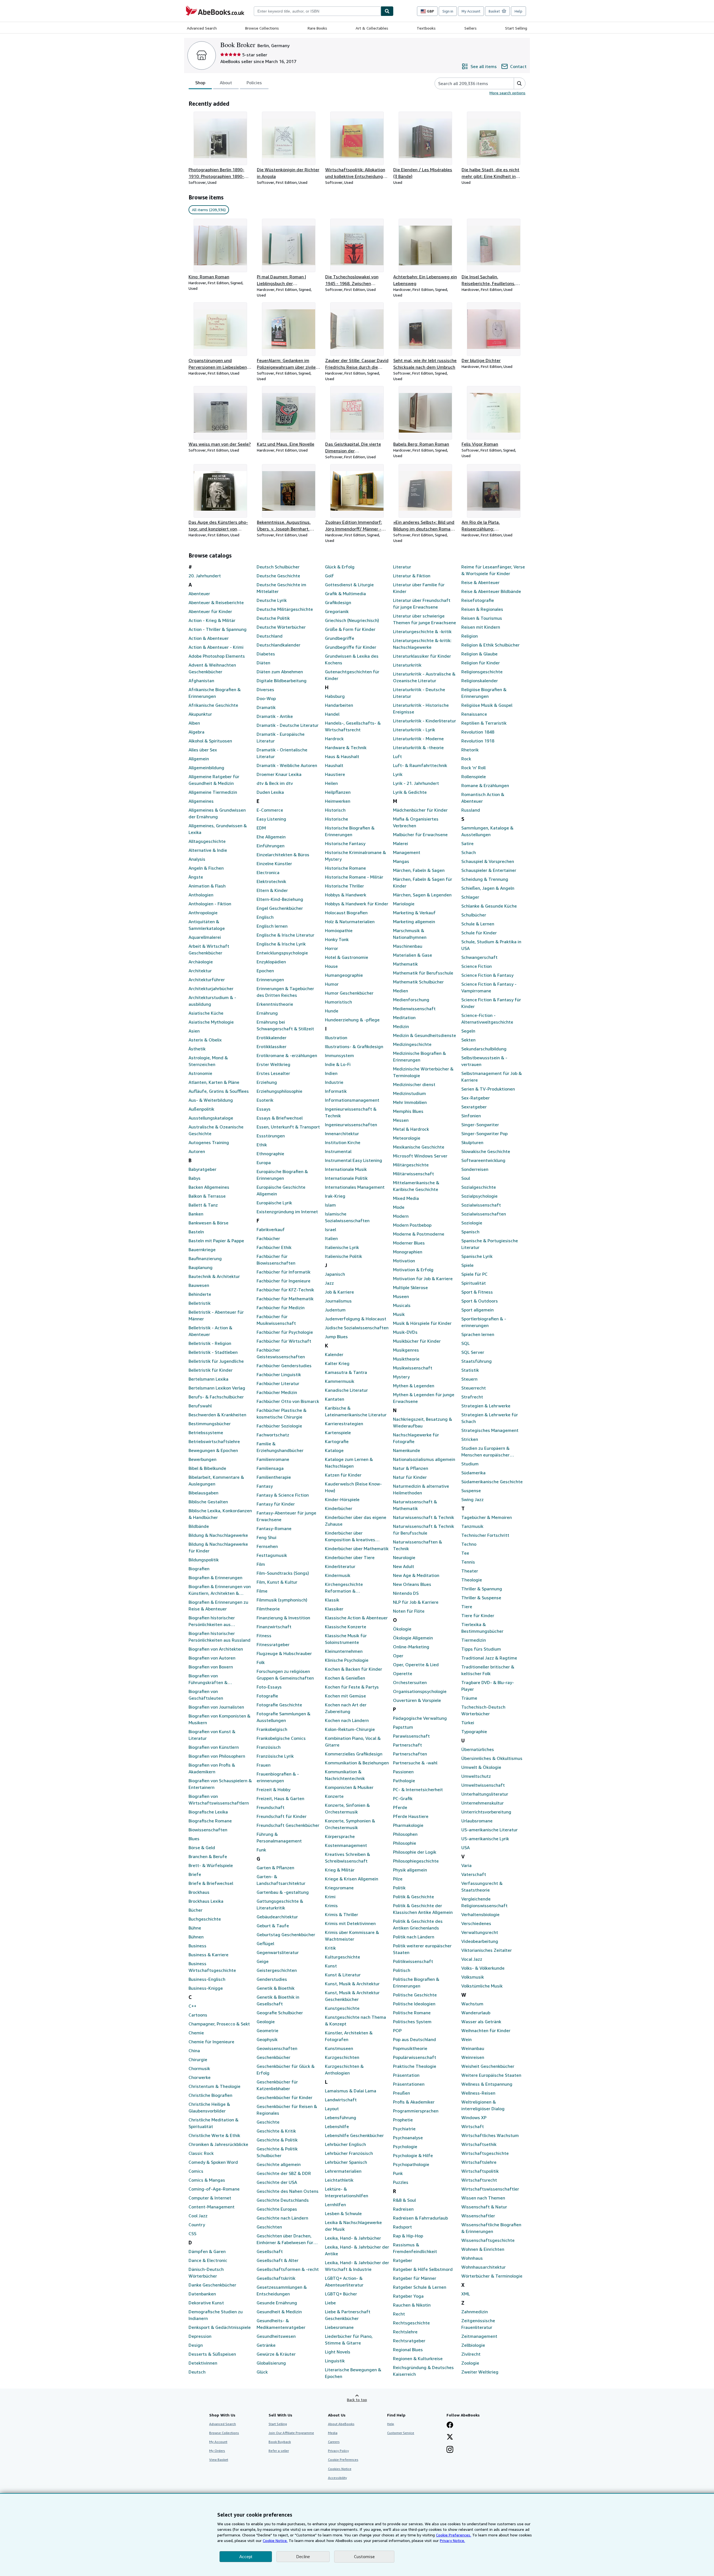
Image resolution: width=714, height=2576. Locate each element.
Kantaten (335, 1399)
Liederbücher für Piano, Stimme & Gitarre (349, 2339)
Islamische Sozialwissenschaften (347, 1217)
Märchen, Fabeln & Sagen (419, 870)
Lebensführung (341, 2117)
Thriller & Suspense (481, 1598)
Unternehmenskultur (483, 1803)
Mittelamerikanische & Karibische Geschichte (416, 1186)
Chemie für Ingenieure (211, 2042)
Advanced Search (202, 28)
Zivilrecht (471, 2354)
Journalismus (338, 1301)
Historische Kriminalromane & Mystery (355, 856)
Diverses (265, 689)
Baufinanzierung (205, 1258)
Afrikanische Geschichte (213, 705)
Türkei (468, 1723)
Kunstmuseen (339, 2048)
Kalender (334, 1354)
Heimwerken (338, 801)
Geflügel (265, 1943)
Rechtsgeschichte (411, 2323)
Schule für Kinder (479, 933)
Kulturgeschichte (342, 1957)
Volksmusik (473, 1977)
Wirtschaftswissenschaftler (490, 2189)
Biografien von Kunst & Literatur (212, 1735)
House (331, 966)
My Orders (217, 2451)
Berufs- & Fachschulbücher (216, 1397)
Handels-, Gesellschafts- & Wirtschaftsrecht (353, 726)
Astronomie (200, 1073)
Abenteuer (199, 594)
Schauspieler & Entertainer (489, 870)
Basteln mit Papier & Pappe (216, 1241)
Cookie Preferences (343, 2460)
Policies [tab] (254, 83)
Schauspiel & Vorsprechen (488, 861)
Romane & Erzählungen (485, 785)
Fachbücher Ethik (274, 1247)
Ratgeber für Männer (415, 2278)
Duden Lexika (270, 792)
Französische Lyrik (275, 1756)
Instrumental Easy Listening (354, 1160)
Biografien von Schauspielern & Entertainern (220, 1784)
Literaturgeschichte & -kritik (422, 631)
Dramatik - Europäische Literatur (281, 737)
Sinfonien (471, 1116)
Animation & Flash (207, 886)
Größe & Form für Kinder (350, 629)
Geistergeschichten (277, 1970)
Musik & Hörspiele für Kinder (422, 1323)
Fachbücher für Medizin (281, 1308)
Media (333, 2433)
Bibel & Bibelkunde (207, 1468)
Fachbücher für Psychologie (285, 1332)
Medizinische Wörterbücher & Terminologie (423, 1072)
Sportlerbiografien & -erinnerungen (484, 1322)
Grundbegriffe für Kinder (351, 647)
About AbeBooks (341, 2424)
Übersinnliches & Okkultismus (492, 1758)
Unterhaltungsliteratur (485, 1794)
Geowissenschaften (277, 2048)
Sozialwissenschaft (481, 1205)
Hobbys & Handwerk (346, 895)
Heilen (331, 783)
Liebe (330, 2303)
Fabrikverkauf (271, 1229)
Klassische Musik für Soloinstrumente (346, 1639)
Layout (332, 2109)
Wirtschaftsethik (479, 2144)
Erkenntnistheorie (275, 1004)
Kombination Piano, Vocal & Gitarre (353, 1742)
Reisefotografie (478, 600)
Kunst (331, 1966)
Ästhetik (197, 1049)
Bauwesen (199, 1285)
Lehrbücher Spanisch (346, 2162)
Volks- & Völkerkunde (483, 1968)
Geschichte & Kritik (276, 2131)
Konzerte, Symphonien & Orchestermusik (350, 1824)
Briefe (195, 1874)
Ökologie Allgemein (413, 1638)
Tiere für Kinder (478, 1615)
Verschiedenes (476, 1923)
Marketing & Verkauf (414, 913)
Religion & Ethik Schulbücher (490, 645)
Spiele (467, 1265)
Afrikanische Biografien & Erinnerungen (215, 693)
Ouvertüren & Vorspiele (417, 1700)
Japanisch (335, 1274)
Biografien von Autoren (212, 1658)
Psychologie (405, 2146)
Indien (331, 1073)
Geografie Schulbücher (280, 2013)
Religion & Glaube (479, 654)
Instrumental (338, 1151)
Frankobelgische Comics (281, 1738)
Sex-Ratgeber (476, 1098)
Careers (334, 2442)
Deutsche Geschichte (278, 576)
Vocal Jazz (472, 1959)
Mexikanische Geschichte (419, 1147)
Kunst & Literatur (343, 1975)
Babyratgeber (202, 1169)
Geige (263, 1961)
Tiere (467, 1607)
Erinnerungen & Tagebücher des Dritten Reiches (285, 992)
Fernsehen (267, 1546)
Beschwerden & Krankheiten (217, 1415)
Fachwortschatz (273, 1435)
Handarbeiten (339, 705)
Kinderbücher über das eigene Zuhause (356, 1521)
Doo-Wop (266, 698)
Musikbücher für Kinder (417, 1341)
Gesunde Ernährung (277, 2303)
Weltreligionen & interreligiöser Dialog (483, 2105)
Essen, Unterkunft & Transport (288, 1127)
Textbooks (426, 28)
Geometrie (267, 2030)
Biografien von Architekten (216, 1649)
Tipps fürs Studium (481, 1649)
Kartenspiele (338, 1432)
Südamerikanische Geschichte (492, 1482)
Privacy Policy (338, 2451)
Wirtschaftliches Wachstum (490, 2135)
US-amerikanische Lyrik (485, 1839)
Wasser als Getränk (481, 2022)
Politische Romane (412, 2013)
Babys (195, 1178)
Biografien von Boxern (211, 1667)
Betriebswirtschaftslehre (214, 1441)
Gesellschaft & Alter (278, 2260)
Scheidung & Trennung (485, 879)
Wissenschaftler (478, 2216)
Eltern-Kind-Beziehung (280, 899)
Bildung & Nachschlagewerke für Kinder (218, 1547)
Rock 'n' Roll (473, 768)
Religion (470, 636)
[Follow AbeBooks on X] (450, 2437)
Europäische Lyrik (274, 1203)
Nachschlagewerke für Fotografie (416, 1438)
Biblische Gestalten (208, 1502)
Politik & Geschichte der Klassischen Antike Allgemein (423, 1909)
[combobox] (317, 11)
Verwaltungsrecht (480, 1932)
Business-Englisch (207, 1979)
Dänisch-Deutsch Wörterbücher (206, 2273)
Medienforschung (411, 1000)
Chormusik (199, 2068)
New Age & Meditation (416, 1575)
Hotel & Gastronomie (347, 957)
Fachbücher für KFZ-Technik (285, 1290)
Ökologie (402, 1629)
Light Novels (338, 2352)
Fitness (264, 1636)
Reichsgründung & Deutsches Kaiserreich (423, 2371)
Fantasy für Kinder (276, 1504)
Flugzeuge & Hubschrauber (284, 1653)
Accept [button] (246, 2557)
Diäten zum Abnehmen (280, 672)
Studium (470, 1464)
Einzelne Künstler (274, 864)
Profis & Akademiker (414, 2102)
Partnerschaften (410, 1754)
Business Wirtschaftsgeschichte (212, 1967)
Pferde (400, 1807)
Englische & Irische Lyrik (281, 944)
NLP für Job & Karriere (416, 1602)
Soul (466, 1178)
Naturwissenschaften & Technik (418, 1545)
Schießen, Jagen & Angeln (488, 888)
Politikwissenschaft (413, 1961)
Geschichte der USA (277, 2182)
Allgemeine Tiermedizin (213, 792)
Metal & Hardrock (411, 1129)
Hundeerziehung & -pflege (352, 1020)
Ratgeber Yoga (408, 2296)
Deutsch (197, 2372)
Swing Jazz (472, 1499)
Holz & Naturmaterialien (350, 922)
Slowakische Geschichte (486, 1151)
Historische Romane (345, 868)
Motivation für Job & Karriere (423, 1279)
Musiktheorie (406, 1359)
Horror (331, 948)
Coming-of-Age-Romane (214, 2189)
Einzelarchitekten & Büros (283, 855)
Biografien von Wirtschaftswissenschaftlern (219, 1800)
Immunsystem (339, 1055)
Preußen (401, 2093)
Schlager (470, 897)
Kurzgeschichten (342, 2057)
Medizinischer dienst (414, 1084)
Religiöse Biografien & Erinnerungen (484, 693)
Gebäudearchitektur (277, 1917)
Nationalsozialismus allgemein (424, 1459)
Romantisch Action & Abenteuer (483, 798)
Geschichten (269, 2227)
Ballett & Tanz (203, 1205)
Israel (331, 1229)
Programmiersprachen (416, 2111)
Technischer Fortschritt (485, 1535)
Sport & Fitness (477, 1292)
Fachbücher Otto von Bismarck (288, 1401)
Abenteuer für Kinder (210, 611)
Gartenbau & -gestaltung (283, 1892)
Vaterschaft (474, 1874)
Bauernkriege (202, 1250)
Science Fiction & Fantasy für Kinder (491, 1003)
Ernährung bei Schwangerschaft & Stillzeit (285, 1025)
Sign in (448, 11)
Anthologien (201, 895)
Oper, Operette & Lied (416, 1665)
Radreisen (403, 2209)
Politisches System (412, 2022)
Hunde (332, 1011)
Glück (262, 2372)
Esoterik (265, 1100)
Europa (264, 1162)
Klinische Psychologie (347, 1660)
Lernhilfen (335, 2204)
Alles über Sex (203, 750)
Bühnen (196, 1937)
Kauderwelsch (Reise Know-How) (353, 1487)
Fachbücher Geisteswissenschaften (281, 1353)
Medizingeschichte (412, 1044)
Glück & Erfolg (340, 567)
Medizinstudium (409, 1093)
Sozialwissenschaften (484, 1214)
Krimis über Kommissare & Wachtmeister (352, 1936)
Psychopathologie (411, 2164)
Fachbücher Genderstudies (284, 1366)
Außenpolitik (201, 1109)
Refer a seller (279, 2451)
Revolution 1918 (478, 741)
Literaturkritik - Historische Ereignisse (421, 708)
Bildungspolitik (204, 1560)
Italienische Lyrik (342, 1247)
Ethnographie (270, 1154)
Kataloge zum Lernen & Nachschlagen (349, 1463)
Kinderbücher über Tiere (350, 1557)
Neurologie (404, 1557)
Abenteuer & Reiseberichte (216, 602)
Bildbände (199, 1526)
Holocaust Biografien (346, 913)
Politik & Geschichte (413, 1897)
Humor (332, 984)
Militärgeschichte (411, 1165)
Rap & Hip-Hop (408, 2236)
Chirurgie (198, 2059)
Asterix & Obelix (205, 1040)
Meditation (404, 1017)
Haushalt (334, 765)
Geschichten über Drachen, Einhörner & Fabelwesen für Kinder (285, 2239)
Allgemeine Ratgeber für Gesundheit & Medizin (214, 780)
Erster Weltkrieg (273, 1064)
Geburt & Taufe (273, 1926)
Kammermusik (340, 1381)
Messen (401, 1120)
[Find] (387, 11)
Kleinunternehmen (344, 1651)
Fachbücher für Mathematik (285, 1299)
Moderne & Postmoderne (419, 1234)
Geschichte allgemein (279, 2164)
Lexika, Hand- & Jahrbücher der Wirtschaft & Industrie (357, 2266)
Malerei (401, 843)
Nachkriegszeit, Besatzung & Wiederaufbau (423, 1422)
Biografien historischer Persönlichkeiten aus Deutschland (212, 1621)
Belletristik (200, 1303)
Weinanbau (473, 2048)
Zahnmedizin (475, 2312)
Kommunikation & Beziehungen (357, 1763)
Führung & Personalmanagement (279, 1837)
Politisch (402, 1970)
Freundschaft (271, 1807)
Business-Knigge (206, 1988)
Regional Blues (408, 2350)
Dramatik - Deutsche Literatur (288, 725)
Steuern (469, 1379)
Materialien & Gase (413, 955)
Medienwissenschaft (414, 1009)
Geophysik (267, 2039)
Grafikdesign (338, 602)
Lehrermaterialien (343, 2171)
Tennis (468, 1562)
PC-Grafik (403, 1798)
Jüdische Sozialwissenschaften (357, 1328)
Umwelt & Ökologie (481, 1767)
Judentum (335, 1310)
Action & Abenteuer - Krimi (216, 647)
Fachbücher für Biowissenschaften (276, 1260)
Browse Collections (262, 28)
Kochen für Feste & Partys (352, 1687)
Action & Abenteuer (209, 638)
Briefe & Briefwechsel (211, 1883)
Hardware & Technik (346, 747)
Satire (467, 843)
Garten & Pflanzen (275, 1868)
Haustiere (335, 774)
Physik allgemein (410, 1870)
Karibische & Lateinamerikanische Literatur (356, 1411)
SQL (465, 1343)
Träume (469, 1698)
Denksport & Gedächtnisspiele (220, 2327)
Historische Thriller (344, 886)
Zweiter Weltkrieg (480, 2372)
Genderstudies (272, 1979)
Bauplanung (201, 1267)
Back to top (357, 2400)
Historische (337, 819)
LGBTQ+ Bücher (341, 2294)
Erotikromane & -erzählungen (287, 1055)
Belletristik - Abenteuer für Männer (216, 1315)
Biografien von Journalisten (216, 1707)
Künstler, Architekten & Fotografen (349, 2036)
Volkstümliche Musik (482, 1986)
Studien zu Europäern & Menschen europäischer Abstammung (485, 1452)
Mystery (401, 1377)
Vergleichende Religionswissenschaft (484, 1902)
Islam (330, 1205)
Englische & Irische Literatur (285, 935)
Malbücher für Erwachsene (420, 834)
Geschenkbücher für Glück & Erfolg (286, 2070)
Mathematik (405, 964)
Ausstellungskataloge (211, 1118)
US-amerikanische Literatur (489, 1830)
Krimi (330, 1897)
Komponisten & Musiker (349, 1787)
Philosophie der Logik (415, 1852)
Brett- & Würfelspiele (211, 1865)
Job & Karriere (339, 1292)
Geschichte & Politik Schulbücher (277, 2152)
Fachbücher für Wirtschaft (284, 1341)
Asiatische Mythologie (211, 1022)
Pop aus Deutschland (414, 2039)
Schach (469, 852)
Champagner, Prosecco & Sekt (219, 2024)
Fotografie (267, 1696)
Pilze (398, 1879)
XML (466, 2294)
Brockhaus (199, 1892)
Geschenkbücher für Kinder (284, 2097)
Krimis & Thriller (342, 1914)
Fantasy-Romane (274, 1528)
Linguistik (335, 2361)
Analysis (197, 859)
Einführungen (271, 846)
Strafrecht (472, 1397)
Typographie (474, 1731)
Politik (399, 1888)
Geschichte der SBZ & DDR (284, 2173)
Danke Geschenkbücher (212, 2285)
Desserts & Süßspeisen (212, 2354)
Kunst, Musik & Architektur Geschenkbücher (352, 1996)
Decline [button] (303, 2557)
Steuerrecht (474, 1388)
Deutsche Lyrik (272, 600)
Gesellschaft (270, 2251)
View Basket (219, 2460)
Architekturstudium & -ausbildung (212, 1001)
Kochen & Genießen (345, 1678)
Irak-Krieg (335, 1196)
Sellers (471, 28)
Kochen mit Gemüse (345, 1696)
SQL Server (473, 1352)
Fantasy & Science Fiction (283, 1495)
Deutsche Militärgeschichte (285, 609)
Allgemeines (201, 801)
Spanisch (470, 1232)
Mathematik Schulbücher (418, 982)
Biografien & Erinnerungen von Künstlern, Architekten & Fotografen (220, 1590)
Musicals (402, 1305)
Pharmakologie (408, 1825)
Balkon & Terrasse (207, 1196)
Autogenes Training (209, 1142)
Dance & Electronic (208, 2260)
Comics (196, 2171)
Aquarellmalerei (205, 937)
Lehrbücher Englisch (345, 2144)
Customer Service (401, 2433)
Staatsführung (477, 1361)
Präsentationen (409, 2084)
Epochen (265, 971)
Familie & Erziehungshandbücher (280, 1447)
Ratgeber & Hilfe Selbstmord (423, 2269)
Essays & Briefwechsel (280, 1118)
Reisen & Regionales (482, 609)
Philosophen (405, 1834)
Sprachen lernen (478, 1334)
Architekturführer (207, 980)
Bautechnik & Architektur (214, 1276)
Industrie (334, 1082)
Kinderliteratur (340, 1566)
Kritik (330, 1948)
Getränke (266, 2345)
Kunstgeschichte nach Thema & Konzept (355, 2020)
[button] (519, 83)
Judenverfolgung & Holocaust (356, 1319)
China (194, 2051)
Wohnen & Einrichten (483, 2249)
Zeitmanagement (479, 2336)
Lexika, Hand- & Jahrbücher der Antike (357, 2250)
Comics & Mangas (207, 2180)
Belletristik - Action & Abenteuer (210, 1331)
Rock (466, 759)
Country (197, 2225)
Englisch (265, 917)
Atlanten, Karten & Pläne (214, 1082)
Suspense (471, 1490)
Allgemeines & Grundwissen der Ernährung (217, 813)
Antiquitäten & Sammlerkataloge (207, 925)
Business (197, 1946)
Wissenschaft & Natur (484, 2207)
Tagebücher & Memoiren (487, 1517)
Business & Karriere (208, 1955)
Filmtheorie (268, 1609)
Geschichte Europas (277, 2209)
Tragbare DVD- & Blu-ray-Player (488, 1686)
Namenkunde (407, 1450)
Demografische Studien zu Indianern (216, 2315)
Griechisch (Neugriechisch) (352, 620)
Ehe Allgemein (271, 837)
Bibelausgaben (203, 1493)
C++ (192, 2006)
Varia (466, 1865)
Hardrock (334, 739)
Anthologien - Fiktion (210, 904)
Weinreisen (473, 2057)
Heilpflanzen (338, 792)
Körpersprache (340, 1836)
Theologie (472, 1580)
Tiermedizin (474, 1640)
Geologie (266, 2022)
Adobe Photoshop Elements (217, 656)
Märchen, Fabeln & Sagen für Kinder (423, 882)
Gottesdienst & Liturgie (349, 585)
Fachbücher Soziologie (279, 1426)
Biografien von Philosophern (217, 1756)
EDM (261, 828)
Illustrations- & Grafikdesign (354, 1046)
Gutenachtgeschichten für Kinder (352, 675)
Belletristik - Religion (210, 1343)
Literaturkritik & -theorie (418, 747)
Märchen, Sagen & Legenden (422, 895)
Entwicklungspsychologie (282, 953)
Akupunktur (200, 714)
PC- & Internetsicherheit (418, 1789)
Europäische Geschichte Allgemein (281, 1190)
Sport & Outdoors (480, 1301)
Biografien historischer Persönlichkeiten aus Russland (219, 1637)
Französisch (269, 1747)
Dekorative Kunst (206, 2303)
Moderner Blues (409, 1243)
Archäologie (201, 962)
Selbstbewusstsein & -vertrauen (484, 1061)
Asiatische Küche (206, 1013)
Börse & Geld (202, 1847)
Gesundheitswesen (276, 2336)
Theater (470, 1571)
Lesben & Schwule (343, 2213)
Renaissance (474, 714)
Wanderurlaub (476, 2013)
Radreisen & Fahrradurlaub (420, 2218)
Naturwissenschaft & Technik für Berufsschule (424, 1530)
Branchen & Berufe (208, 1856)
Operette (403, 1673)
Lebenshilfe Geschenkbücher (354, 2135)
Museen (401, 1296)
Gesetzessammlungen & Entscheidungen (282, 2290)
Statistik (470, 1370)
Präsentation (406, 2075)
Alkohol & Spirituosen (210, 741)
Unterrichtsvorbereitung (486, 1812)
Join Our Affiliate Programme (291, 2433)
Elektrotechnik (271, 881)
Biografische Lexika (208, 1812)
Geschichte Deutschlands (283, 2200)
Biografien (199, 1569)
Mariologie (404, 904)
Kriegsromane (339, 1888)
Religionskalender (480, 681)
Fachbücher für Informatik (284, 1272)
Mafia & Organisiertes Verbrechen (416, 822)
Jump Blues (336, 1337)
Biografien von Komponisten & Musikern (219, 1719)
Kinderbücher (339, 1508)
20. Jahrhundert (205, 576)
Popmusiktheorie (410, 2048)
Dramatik (266, 707)
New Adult (404, 1566)
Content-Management (212, 2207)
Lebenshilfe (337, 2126)
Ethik (262, 1145)
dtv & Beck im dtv (275, 783)
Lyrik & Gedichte (410, 792)
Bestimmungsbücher (210, 1424)
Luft (397, 756)
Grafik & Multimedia (345, 594)
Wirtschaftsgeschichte (485, 2153)
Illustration (336, 1038)
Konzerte (334, 1796)
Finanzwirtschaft (274, 1627)
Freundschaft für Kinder (282, 1816)
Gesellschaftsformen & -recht (288, 2269)
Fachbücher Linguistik (279, 1374)
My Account (471, 11)
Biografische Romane (210, 1821)
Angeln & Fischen (206, 868)
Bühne (195, 1928)
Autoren (197, 1151)
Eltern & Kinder (272, 890)
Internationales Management (355, 1187)
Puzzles (401, 2182)
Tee (465, 1553)
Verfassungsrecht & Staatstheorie (482, 1887)
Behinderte (200, 1294)
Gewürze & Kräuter (276, 2354)
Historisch (335, 810)
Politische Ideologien (414, 2004)
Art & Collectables (372, 28)
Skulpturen (472, 1142)
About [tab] (226, 83)
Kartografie (337, 1441)
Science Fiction (477, 966)
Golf (329, 576)
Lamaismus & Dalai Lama (351, 2091)
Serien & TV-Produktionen (488, 1089)
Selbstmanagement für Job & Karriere (492, 1077)
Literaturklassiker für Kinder (422, 656)
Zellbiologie (473, 2345)
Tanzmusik (472, 1526)
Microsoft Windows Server (420, 1156)
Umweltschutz (476, 1776)
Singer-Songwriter (480, 1125)
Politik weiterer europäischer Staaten (422, 1949)
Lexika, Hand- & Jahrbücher (353, 2238)
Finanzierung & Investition (283, 1618)
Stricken (470, 1439)
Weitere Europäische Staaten (491, 2075)
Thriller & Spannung (482, 1589)
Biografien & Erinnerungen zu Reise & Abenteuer (218, 1605)
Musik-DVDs (405, 1332)
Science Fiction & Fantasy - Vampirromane (489, 987)
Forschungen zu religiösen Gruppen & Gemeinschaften (285, 1675)
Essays (264, 1109)
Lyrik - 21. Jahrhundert (416, 783)
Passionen (403, 1772)
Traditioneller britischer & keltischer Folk (488, 1670)
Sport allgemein (477, 1310)
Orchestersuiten (410, 1682)
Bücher (196, 1910)
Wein (466, 2039)
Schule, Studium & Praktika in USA (491, 945)
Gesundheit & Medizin (279, 2312)
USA (465, 1847)
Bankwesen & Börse (208, 1223)
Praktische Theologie (415, 2066)
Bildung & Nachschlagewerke (218, 1535)
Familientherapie (274, 1477)
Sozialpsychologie (479, 1196)
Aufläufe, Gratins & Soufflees (219, 1091)
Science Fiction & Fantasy (487, 975)
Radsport (402, 2227)
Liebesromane (339, 2327)
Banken (196, 1214)
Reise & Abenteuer (480, 582)
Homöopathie (339, 930)
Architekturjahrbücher (211, 988)
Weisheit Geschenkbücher (488, 2066)
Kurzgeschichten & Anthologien (344, 2070)
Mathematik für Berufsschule (423, 973)
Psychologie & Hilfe (413, 2155)
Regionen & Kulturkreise (418, 2358)
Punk (398, 2173)
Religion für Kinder (481, 663)
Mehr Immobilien (410, 1102)
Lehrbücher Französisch (349, 2153)
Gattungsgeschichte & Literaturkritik (280, 1904)
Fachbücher (268, 1238)
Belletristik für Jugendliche (216, 1361)
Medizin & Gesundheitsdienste (424, 1035)
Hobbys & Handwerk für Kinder (357, 904)
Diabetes (266, 654)
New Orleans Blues (412, 1584)
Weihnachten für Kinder (486, 2030)
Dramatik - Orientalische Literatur (282, 753)
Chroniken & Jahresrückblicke (218, 2144)
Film (261, 1564)
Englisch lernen (272, 926)
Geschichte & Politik (277, 2140)
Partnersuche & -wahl (415, 1763)
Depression (200, 2336)
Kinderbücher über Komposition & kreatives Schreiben (350, 1537)
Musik (399, 1314)
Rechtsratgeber (409, 2341)
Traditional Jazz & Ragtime (489, 1658)
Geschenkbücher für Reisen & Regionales (287, 2110)
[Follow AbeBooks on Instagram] (450, 2450)
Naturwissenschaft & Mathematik (415, 1505)
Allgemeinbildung (206, 768)
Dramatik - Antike (275, 716)
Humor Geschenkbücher (349, 993)
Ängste (196, 877)
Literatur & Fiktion (412, 576)
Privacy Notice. (452, 2540)
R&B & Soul (404, 2200)
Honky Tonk (337, 939)
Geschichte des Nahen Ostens (288, 2191)
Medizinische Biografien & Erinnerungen (419, 1057)
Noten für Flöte (409, 1611)
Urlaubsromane (477, 1821)
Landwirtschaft (341, 2100)
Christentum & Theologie (214, 2086)
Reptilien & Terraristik (484, 723)
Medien (401, 991)
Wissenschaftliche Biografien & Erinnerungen (491, 2228)
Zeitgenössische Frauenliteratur (478, 2324)
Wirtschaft (473, 2126)
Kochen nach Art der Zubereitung (346, 1708)
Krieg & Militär (340, 1870)
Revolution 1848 (478, 732)
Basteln (196, 1232)
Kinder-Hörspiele (342, 1499)
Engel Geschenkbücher (280, 908)
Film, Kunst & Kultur (277, 1582)
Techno (469, 1544)
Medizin (401, 1026)
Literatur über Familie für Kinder (419, 588)
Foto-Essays (269, 1687)
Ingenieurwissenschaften (351, 1125)
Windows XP (474, 2117)
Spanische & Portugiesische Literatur (490, 1244)
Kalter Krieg (337, 1363)
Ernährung (267, 1013)
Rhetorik (470, 750)
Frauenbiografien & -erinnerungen (278, 1777)
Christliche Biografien (210, 2095)
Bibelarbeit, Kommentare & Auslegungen (216, 1480)
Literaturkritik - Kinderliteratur (424, 721)
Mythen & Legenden (414, 1386)
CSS (192, 2234)
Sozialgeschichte (479, 1187)
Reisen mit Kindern (481, 627)
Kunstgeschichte (342, 2008)
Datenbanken (202, 2294)
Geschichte (268, 2122)
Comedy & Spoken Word (213, 2162)
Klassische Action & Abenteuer (356, 1618)
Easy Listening (271, 819)
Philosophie (405, 1843)
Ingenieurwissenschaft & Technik (351, 1112)
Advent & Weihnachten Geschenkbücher (212, 668)
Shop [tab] (200, 83)
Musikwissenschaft (413, 1368)
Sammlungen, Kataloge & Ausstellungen (487, 831)
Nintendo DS (406, 1593)
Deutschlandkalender (278, 645)
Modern (401, 1216)
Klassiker (334, 1609)
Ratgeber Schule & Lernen (420, 2287)
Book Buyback (280, 2442)
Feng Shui (266, 1537)
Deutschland (270, 636)
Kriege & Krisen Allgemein (352, 1879)
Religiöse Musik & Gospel (487, 705)
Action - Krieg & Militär (212, 620)
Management (407, 852)
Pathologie (404, 1781)
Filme (262, 1591)
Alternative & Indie (208, 850)
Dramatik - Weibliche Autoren (287, 765)
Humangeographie (344, 975)
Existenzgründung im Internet (287, 1212)
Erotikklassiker (272, 1046)
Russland (471, 810)
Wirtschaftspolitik (480, 2171)
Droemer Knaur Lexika (279, 774)
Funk (261, 1850)
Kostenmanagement (346, 1845)
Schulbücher (474, 915)
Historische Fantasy (345, 843)
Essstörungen (271, 1136)
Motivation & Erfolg (413, 1270)
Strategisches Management (490, 1430)
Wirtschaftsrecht (479, 2180)
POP (397, 2030)
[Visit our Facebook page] (450, 2425)
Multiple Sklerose (410, 1287)
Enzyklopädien (271, 962)
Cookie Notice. (275, 2540)
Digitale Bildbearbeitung (282, 681)
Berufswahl (200, 1406)
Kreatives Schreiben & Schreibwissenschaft (348, 1858)
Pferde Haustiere (411, 1816)
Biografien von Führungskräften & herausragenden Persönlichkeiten (208, 1679)
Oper (398, 1656)
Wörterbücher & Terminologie (492, 2276)
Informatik (336, 1091)
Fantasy (265, 1486)
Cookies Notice (340, 2469)
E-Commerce (270, 810)
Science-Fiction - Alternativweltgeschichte (487, 1019)
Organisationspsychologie (420, 1691)
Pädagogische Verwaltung (420, 1718)
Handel (332, 714)
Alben (194, 723)
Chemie (196, 2033)
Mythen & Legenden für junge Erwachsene (424, 1398)
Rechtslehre (405, 2332)
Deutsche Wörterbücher (281, 627)
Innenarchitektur (342, 1133)
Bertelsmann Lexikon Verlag (217, 1388)
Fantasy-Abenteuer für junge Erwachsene (286, 1516)
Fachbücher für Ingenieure (284, 1281)
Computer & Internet (210, 2198)
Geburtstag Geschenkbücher (286, 1935)
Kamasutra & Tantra (346, 1372)
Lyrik (398, 774)
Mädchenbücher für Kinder (420, 810)
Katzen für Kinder (343, 1475)
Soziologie (472, 1223)
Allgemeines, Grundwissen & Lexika (218, 829)
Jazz (329, 1283)
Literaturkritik (407, 665)
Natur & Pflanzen (411, 1468)
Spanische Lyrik (477, 1256)
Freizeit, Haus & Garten (280, 1798)
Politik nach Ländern (414, 1937)
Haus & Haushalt (342, 756)
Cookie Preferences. (454, 2535)
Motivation (404, 1261)
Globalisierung (271, 2363)
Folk (261, 1662)
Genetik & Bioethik (276, 1988)
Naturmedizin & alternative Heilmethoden (421, 1489)
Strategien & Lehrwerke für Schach (490, 1418)
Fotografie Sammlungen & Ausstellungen (284, 1717)
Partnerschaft (407, 1745)
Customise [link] (364, 2556)
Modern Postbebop (412, 1225)
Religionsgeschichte (482, 672)
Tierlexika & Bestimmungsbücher (482, 1628)
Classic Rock (201, 2153)
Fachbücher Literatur (278, 1383)
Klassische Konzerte (346, 1627)
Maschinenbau (408, 946)
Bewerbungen (202, 1459)
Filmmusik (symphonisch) (282, 1600)
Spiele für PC (474, 1274)
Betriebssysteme (206, 1432)
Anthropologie (203, 913)
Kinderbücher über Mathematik (357, 1549)
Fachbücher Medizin (277, 1392)
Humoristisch (338, 1002)
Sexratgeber (474, 1107)
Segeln (468, 1031)
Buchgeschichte (205, 1919)
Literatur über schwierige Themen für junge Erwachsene (424, 619)
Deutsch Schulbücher (278, 567)
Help (518, 11)
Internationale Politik (346, 1178)
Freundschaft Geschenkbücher (288, 1825)
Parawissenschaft (411, 1736)
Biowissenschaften (208, 1830)
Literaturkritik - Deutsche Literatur (419, 693)
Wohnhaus (472, 2258)
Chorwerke (200, 2077)
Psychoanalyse (408, 2138)
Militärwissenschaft (413, 1174)
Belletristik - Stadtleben (213, 1352)
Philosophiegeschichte (416, 1861)
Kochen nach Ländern (347, 1720)
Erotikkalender (272, 1038)
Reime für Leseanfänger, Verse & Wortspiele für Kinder (493, 570)
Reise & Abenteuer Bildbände (491, 591)
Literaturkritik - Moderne (418, 739)
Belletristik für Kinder (211, 1370)
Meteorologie (407, 1138)
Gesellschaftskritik (276, 2278)
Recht (399, 2314)
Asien (194, 1031)
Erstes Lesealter (273, 1073)
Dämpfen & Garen (207, 2251)
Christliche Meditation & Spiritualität (214, 2123)
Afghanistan (201, 681)
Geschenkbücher (273, 2057)
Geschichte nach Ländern (282, 2218)
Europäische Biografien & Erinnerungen (282, 1175)
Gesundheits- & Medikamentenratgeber (281, 2324)
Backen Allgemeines (209, 1187)
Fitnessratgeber (273, 1644)
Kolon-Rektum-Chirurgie (350, 1729)
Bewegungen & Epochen (213, 1450)
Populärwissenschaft (415, 2057)
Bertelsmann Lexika (208, 1379)
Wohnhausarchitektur (483, 2267)
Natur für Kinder (410, 1477)
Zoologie (470, 2363)
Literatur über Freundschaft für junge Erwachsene (422, 604)
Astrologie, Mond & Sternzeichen (208, 1061)
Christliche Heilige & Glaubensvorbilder (209, 2107)
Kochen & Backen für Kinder (354, 1669)
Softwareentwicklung (483, 1160)
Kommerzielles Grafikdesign (354, 1754)
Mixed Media (406, 1198)
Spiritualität (474, 1283)
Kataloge (334, 1450)
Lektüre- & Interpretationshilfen (347, 2192)
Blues (194, 1839)
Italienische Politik (343, 1256)
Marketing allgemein (414, 922)
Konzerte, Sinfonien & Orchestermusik (347, 1808)
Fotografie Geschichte (279, 1705)
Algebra (196, 732)
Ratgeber (403, 2260)
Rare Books (317, 28)
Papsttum (403, 1727)
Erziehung (267, 1082)
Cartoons (198, 2015)
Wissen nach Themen (483, 2198)
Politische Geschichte (415, 1995)
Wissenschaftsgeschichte (488, 2240)
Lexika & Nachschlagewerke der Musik (353, 2226)
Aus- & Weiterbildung (211, 1100)
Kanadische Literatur (346, 1390)
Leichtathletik (339, 2180)
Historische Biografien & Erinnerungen (350, 831)
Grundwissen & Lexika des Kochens (352, 659)
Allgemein (199, 759)
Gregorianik (337, 611)
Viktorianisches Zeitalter (487, 1950)
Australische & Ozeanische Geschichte (216, 1130)
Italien (331, 1238)
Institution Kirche (343, 1142)
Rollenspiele (474, 776)
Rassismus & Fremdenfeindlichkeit (415, 2248)
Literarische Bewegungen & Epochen (353, 2373)
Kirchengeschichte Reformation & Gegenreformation (344, 1588)
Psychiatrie (404, 2129)
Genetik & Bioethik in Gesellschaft (278, 2000)
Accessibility (337, 2478)
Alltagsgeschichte (207, 841)
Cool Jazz (198, 2216)
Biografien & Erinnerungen (215, 1578)
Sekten (468, 1040)
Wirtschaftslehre (479, 2162)
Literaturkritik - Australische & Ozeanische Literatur (424, 677)
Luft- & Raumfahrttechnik (420, 765)
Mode (399, 1207)
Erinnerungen (270, 980)
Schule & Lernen (478, 924)
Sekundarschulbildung (484, 1049)
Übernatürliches (478, 1749)
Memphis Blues (408, 1111)
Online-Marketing (411, 1647)
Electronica (268, 872)
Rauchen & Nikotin (412, 2305)
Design (196, 2345)
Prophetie (403, 2120)
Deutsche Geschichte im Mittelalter (281, 588)
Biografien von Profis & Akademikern (212, 1768)
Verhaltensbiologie (480, 1914)
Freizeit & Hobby (273, 1789)
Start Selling (516, 28)
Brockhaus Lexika (206, 1901)
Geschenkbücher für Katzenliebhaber (277, 2085)
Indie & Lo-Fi (338, 1064)
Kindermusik (338, 1575)
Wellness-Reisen (478, 2093)
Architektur (200, 971)
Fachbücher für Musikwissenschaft (276, 1320)
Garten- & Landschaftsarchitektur (281, 1880)
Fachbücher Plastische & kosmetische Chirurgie (282, 1414)
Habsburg (335, 696)
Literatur (402, 567)
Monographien (408, 1252)
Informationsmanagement (352, 1100)
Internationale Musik (346, 1169)
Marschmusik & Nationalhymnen (410, 934)
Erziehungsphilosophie (279, 1091)
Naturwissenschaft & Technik (424, 1517)
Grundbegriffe (340, 638)
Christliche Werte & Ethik (214, 2135)
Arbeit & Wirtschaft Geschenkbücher (209, 949)
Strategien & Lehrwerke (486, 1406)
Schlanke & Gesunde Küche (489, 906)
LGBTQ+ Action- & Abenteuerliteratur (344, 2281)
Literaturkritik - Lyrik (414, 730)
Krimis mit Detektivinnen (350, 1923)
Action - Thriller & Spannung (218, 629)
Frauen (264, 1765)
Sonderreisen (475, 1169)
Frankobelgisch (272, 1729)
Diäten (263, 663)
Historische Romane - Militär (354, 877)
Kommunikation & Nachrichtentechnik (345, 1775)
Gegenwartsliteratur (278, 1952)
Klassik (332, 1600)
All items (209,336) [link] (209, 210)
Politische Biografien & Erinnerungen (416, 1982)
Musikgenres (406, 1350)
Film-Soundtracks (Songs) (283, 1573)
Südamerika (473, 1473)
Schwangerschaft (479, 957)
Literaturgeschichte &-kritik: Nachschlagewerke (422, 644)
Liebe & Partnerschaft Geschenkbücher (348, 2315)
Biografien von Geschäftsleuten (206, 1695)
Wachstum (472, 2004)
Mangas (401, 861)
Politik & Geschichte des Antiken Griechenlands (418, 1924)
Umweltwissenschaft (483, 1785)
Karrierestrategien (344, 1424)
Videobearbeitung (480, 1941)
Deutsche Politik (273, 618)
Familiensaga (270, 1468)
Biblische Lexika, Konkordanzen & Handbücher (220, 1514)
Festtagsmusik (272, 1555)
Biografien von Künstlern (214, 1747)
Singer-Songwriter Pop (484, 1133)
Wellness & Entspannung (487, 2084)
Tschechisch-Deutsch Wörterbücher (483, 1710)
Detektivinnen (203, 2363)
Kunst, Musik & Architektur (352, 1984)
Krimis (331, 1906)
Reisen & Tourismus (482, 618)
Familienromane (273, 1459)
